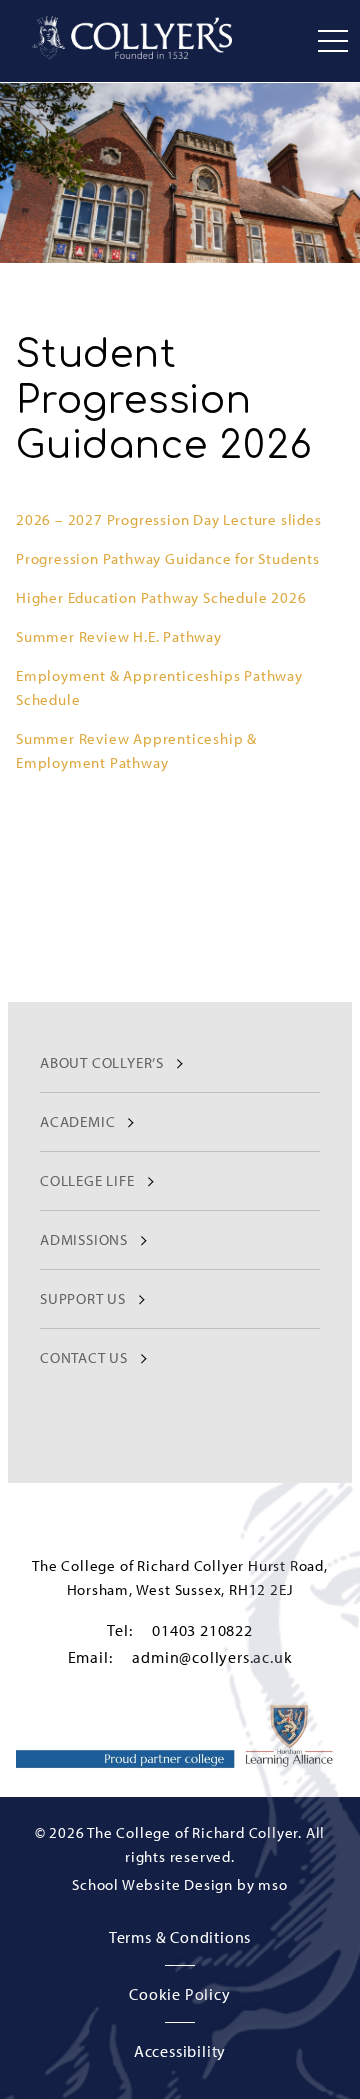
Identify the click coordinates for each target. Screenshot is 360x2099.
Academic (77, 1121)
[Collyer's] (132, 37)
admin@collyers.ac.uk (212, 1657)
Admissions (84, 1239)
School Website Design (152, 1884)
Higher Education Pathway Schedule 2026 (161, 597)
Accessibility (180, 2051)
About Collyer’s (102, 1062)
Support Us (83, 1298)
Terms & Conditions (180, 1937)
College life (87, 1180)
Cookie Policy (179, 1994)
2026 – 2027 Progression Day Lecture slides (169, 519)
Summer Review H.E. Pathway (119, 636)
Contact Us (84, 1357)
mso (272, 1884)
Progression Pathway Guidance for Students (168, 558)
